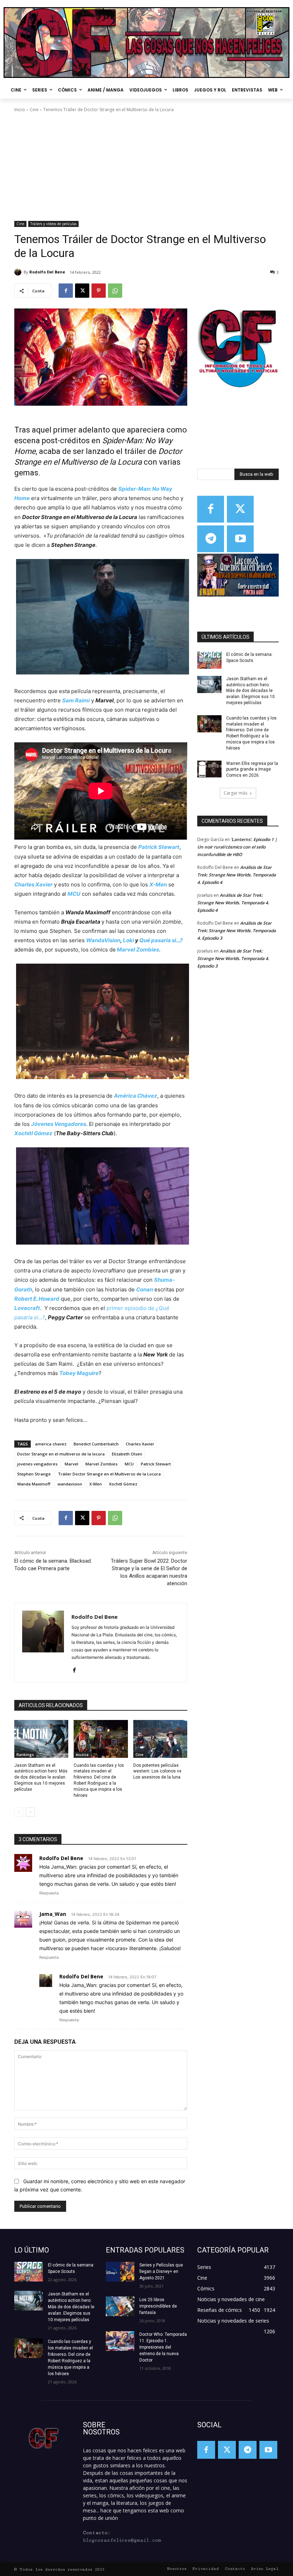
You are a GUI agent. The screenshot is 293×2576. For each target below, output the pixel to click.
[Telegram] (211, 539)
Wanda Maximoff (34, 1484)
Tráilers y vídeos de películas (53, 224)
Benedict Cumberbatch (96, 1444)
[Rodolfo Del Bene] (19, 272)
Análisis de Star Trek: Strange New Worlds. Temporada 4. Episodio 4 (237, 875)
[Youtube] (240, 539)
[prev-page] (19, 1812)
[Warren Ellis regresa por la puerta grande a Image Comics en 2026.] (209, 769)
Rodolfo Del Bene (47, 272)
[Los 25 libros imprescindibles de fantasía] (120, 2306)
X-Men (96, 1484)
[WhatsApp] (115, 291)
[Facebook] (66, 291)
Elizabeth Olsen (127, 1454)
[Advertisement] (146, 167)
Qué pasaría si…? (161, 940)
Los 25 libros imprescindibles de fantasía (158, 2306)
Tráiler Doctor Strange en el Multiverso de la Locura (109, 1474)
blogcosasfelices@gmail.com (122, 2540)
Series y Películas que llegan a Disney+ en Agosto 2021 (161, 2271)
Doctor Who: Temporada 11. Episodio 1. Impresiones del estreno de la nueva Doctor (163, 2347)
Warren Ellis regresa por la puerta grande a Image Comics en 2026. (252, 770)
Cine (34, 110)
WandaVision (103, 940)
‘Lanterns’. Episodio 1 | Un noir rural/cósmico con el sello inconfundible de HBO (237, 847)
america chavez (51, 1444)
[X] (82, 291)
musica (82, 1755)
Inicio (20, 110)
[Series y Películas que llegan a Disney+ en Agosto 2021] (120, 2272)
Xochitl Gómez (123, 1484)
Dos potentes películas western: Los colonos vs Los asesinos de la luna (157, 1771)
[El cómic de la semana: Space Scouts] (209, 660)
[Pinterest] (99, 291)
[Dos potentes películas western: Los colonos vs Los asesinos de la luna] (160, 1739)
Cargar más (235, 793)
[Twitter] (240, 509)
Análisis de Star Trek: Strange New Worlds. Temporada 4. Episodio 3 (237, 931)
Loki (128, 940)
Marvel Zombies (137, 950)
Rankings (25, 1755)
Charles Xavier (140, 1444)
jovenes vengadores (37, 1464)
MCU (129, 1464)
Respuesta (49, 1893)
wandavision (70, 1484)
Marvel (71, 1464)
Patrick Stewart (156, 1464)
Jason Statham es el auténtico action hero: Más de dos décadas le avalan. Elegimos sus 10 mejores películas (41, 1777)
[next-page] (30, 1812)
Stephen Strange (34, 1474)
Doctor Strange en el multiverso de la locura (61, 1454)
